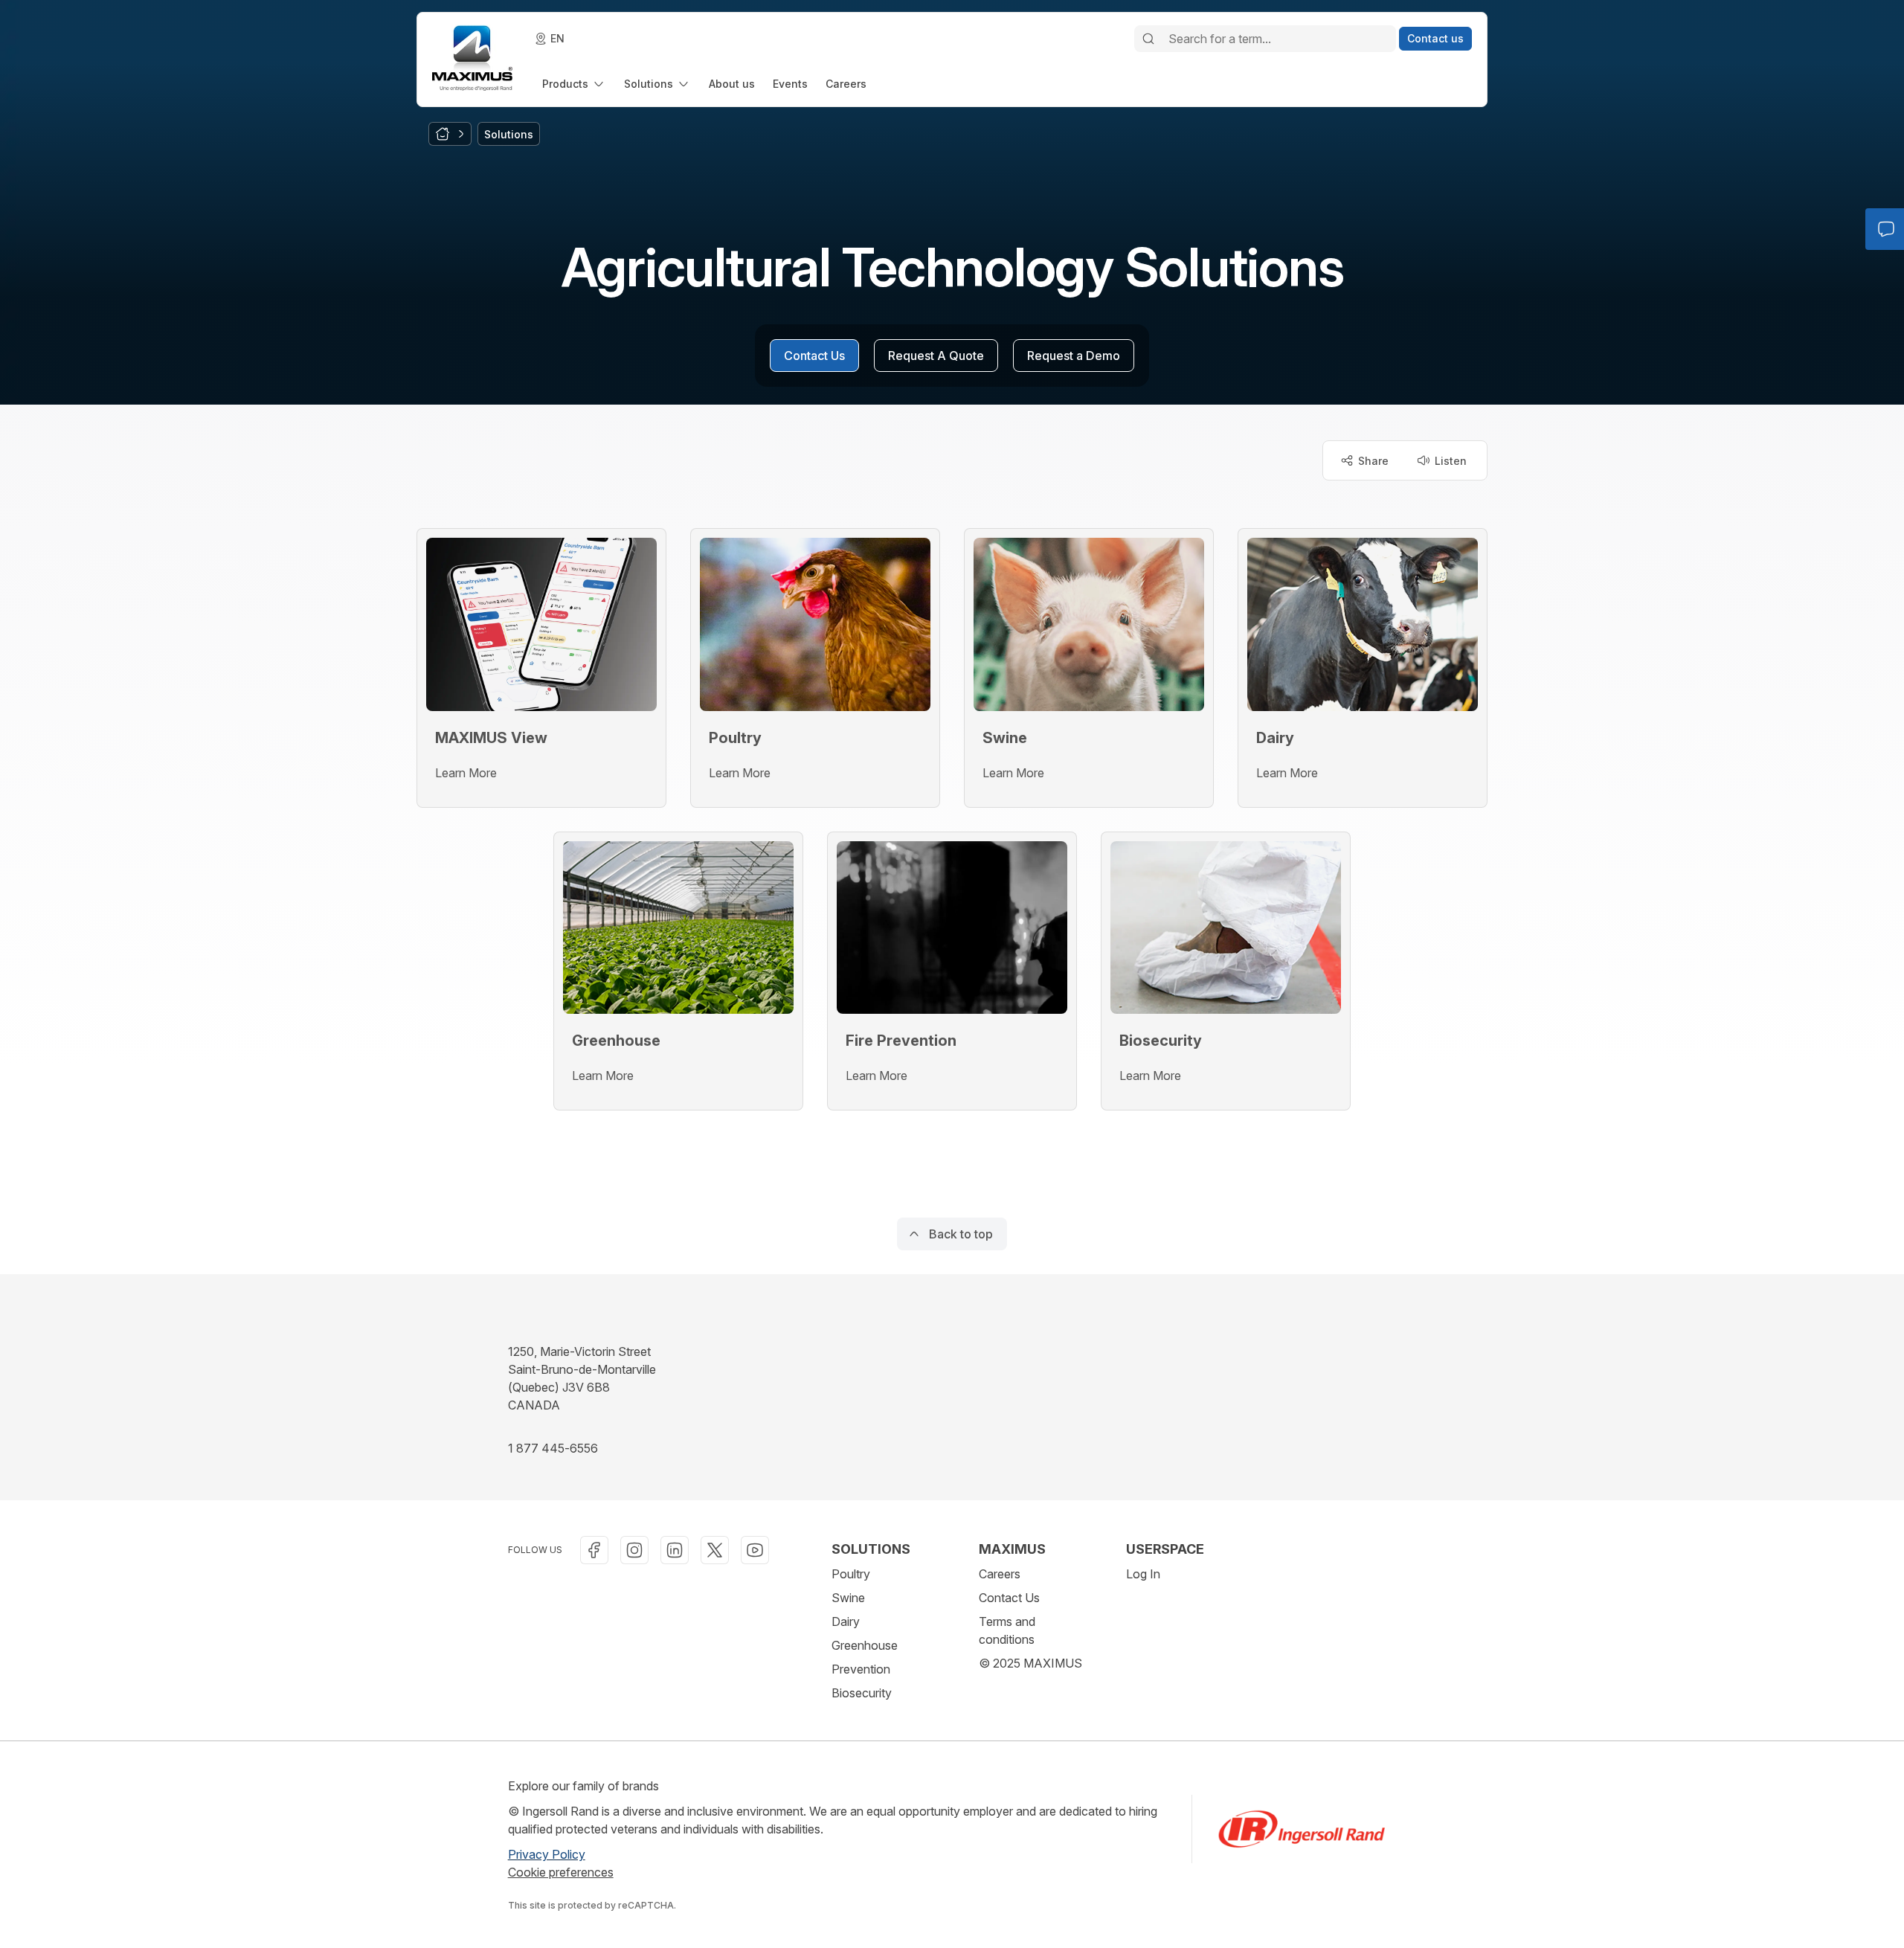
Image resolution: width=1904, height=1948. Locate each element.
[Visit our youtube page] (755, 1550)
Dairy (846, 1621)
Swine (848, 1598)
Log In (1143, 1574)
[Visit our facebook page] (594, 1550)
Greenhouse (865, 1645)
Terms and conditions (1007, 1630)
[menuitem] (574, 84)
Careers (1000, 1574)
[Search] (1148, 39)
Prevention (861, 1669)
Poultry (851, 1574)
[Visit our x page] (715, 1550)
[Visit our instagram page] (634, 1550)
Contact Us (1009, 1598)
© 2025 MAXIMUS (1030, 1663)
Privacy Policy (547, 1854)
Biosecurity (862, 1693)
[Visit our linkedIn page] (675, 1550)
